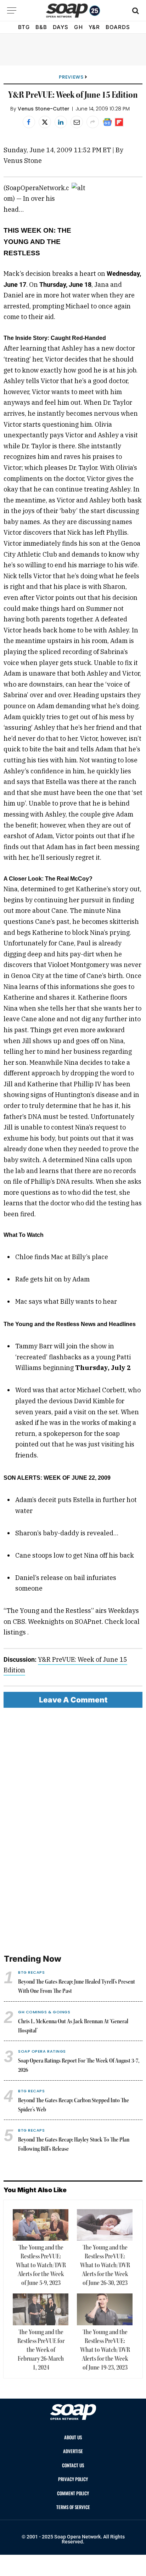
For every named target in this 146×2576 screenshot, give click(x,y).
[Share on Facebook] (29, 122)
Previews (71, 77)
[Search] (135, 10)
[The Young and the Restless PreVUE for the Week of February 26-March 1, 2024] (41, 2309)
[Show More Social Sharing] (93, 122)
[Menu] (12, 10)
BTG (24, 27)
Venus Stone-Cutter (44, 109)
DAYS (61, 27)
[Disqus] (73, 1831)
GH (78, 27)
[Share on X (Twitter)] (45, 122)
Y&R (94, 27)
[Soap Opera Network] (73, 11)
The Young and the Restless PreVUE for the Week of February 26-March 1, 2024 (41, 2350)
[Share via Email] (77, 122)
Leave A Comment (73, 1700)
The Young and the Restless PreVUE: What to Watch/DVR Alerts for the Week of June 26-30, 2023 (105, 2265)
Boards (118, 27)
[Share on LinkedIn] (61, 122)
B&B (41, 27)
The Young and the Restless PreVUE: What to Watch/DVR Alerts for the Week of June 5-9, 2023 (41, 2265)
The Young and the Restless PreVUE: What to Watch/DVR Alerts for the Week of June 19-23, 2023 (105, 2350)
